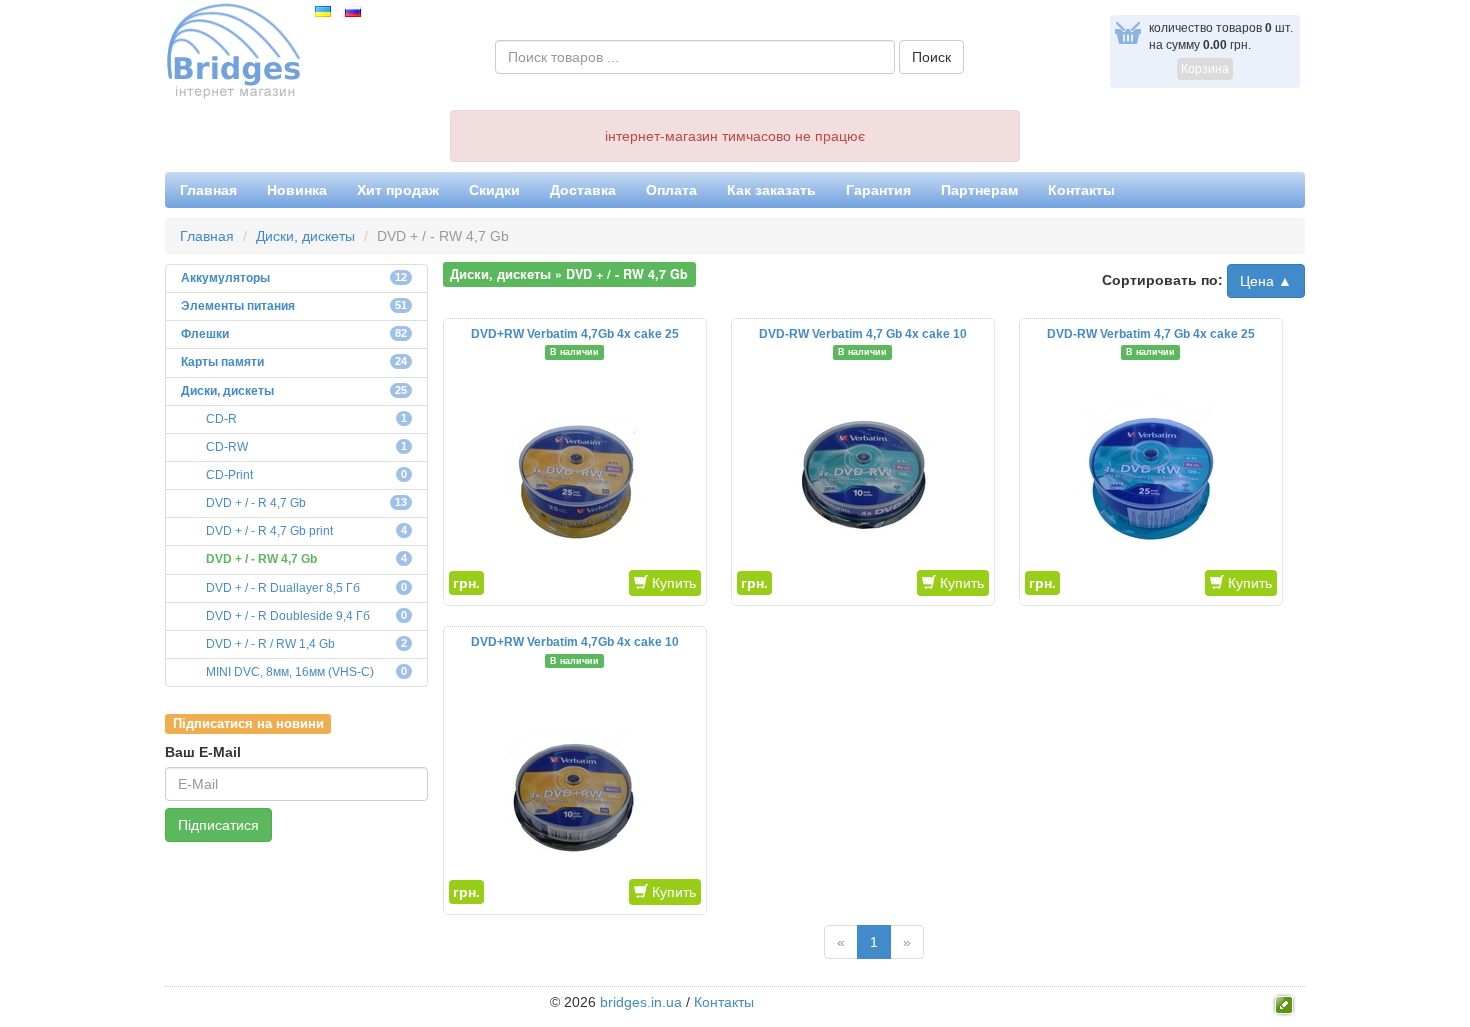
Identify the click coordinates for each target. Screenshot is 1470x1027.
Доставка (583, 190)
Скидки (494, 190)
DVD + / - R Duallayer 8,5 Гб (283, 588)
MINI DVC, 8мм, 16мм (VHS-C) (290, 672)
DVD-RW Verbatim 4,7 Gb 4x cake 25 (1151, 334)
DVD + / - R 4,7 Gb (256, 503)
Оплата (671, 190)
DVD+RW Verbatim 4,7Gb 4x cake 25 (575, 334)
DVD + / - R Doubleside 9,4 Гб (288, 616)
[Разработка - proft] (1284, 1003)
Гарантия (878, 190)
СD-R (221, 419)
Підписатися (218, 825)
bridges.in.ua (641, 1002)
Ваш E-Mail (203, 752)
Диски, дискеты (305, 236)
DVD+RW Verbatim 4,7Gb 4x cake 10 (575, 642)
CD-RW (227, 447)
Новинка (297, 190)
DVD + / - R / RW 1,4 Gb (270, 644)
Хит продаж (398, 190)
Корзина (1205, 69)
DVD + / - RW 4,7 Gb (261, 559)
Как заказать (771, 190)
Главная (208, 190)
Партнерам (979, 190)
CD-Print (229, 475)
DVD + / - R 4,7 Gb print (269, 531)
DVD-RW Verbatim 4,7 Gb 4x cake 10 (863, 334)
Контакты (1081, 190)
